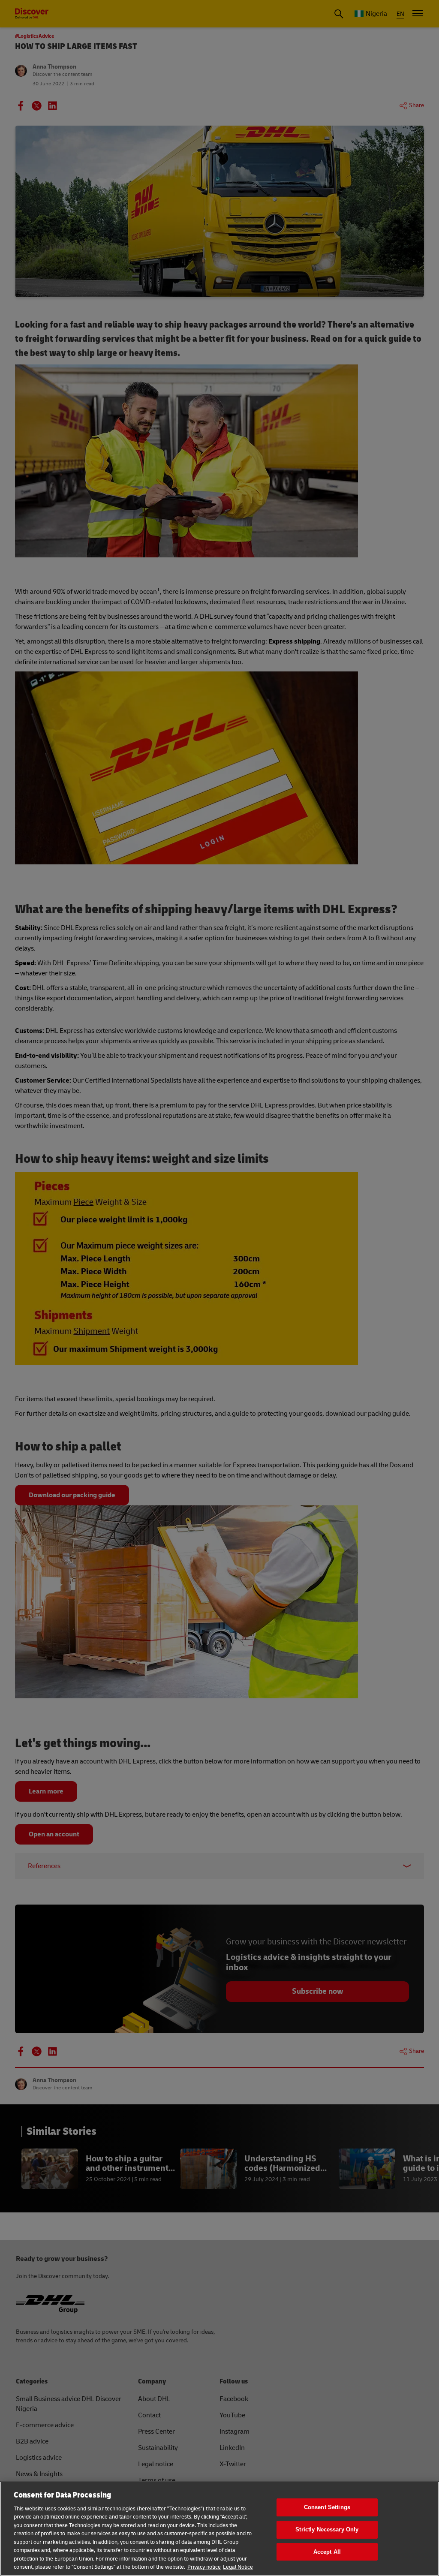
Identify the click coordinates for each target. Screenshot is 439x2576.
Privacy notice (204, 2567)
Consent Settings (327, 2508)
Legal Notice (238, 2567)
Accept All (327, 2552)
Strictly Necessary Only (327, 2529)
